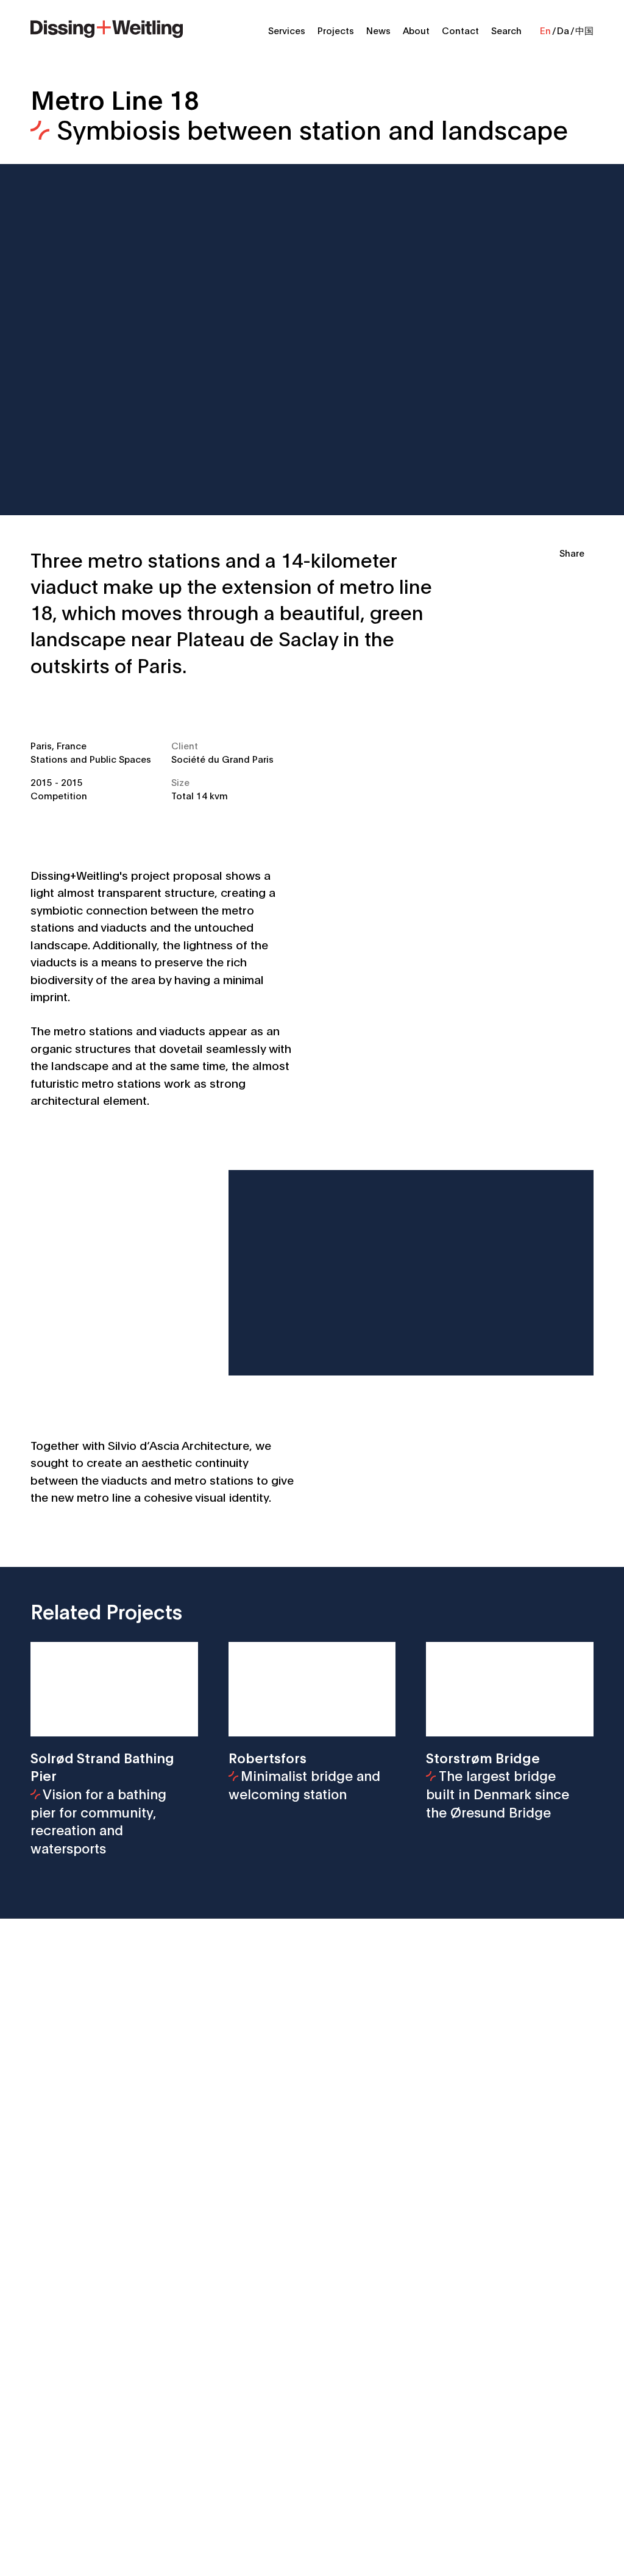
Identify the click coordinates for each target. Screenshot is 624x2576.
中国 (584, 30)
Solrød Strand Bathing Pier (102, 1803)
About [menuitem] (416, 30)
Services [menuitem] (287, 30)
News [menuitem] (378, 30)
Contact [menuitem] (460, 30)
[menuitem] (107, 27)
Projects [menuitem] (336, 30)
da (563, 30)
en (545, 30)
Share (572, 552)
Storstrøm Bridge (498, 1784)
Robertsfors (304, 1775)
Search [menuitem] (506, 30)
